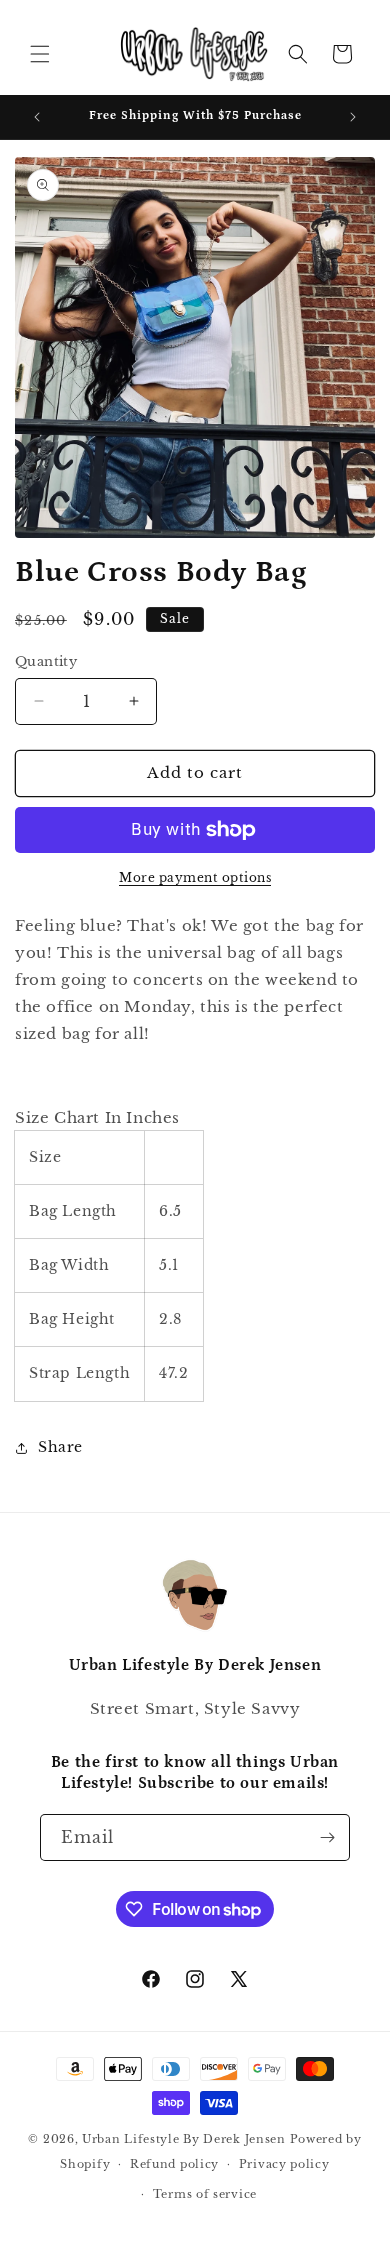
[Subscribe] (327, 1837)
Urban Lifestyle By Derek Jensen (184, 2139)
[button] (40, 54)
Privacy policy (284, 2164)
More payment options (195, 877)
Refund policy (174, 2164)
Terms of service (205, 2194)
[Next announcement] (353, 117)
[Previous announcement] (37, 117)
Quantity (46, 661)
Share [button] (60, 1447)
